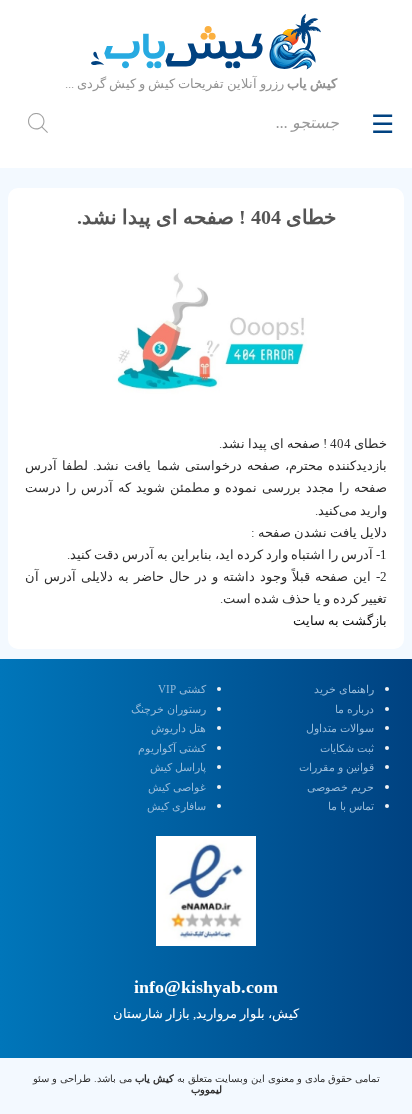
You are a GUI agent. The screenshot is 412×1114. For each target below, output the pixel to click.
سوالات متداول (340, 728)
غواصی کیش (177, 787)
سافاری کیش (176, 806)
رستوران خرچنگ (168, 709)
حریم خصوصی (340, 787)
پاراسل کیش (178, 767)
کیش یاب (154, 1078)
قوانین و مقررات (336, 767)
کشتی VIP (182, 689)
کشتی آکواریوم (172, 748)
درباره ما (354, 709)
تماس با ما (351, 806)
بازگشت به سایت (340, 620)
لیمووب (206, 1089)
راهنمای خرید (344, 689)
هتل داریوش (178, 728)
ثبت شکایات (347, 748)
